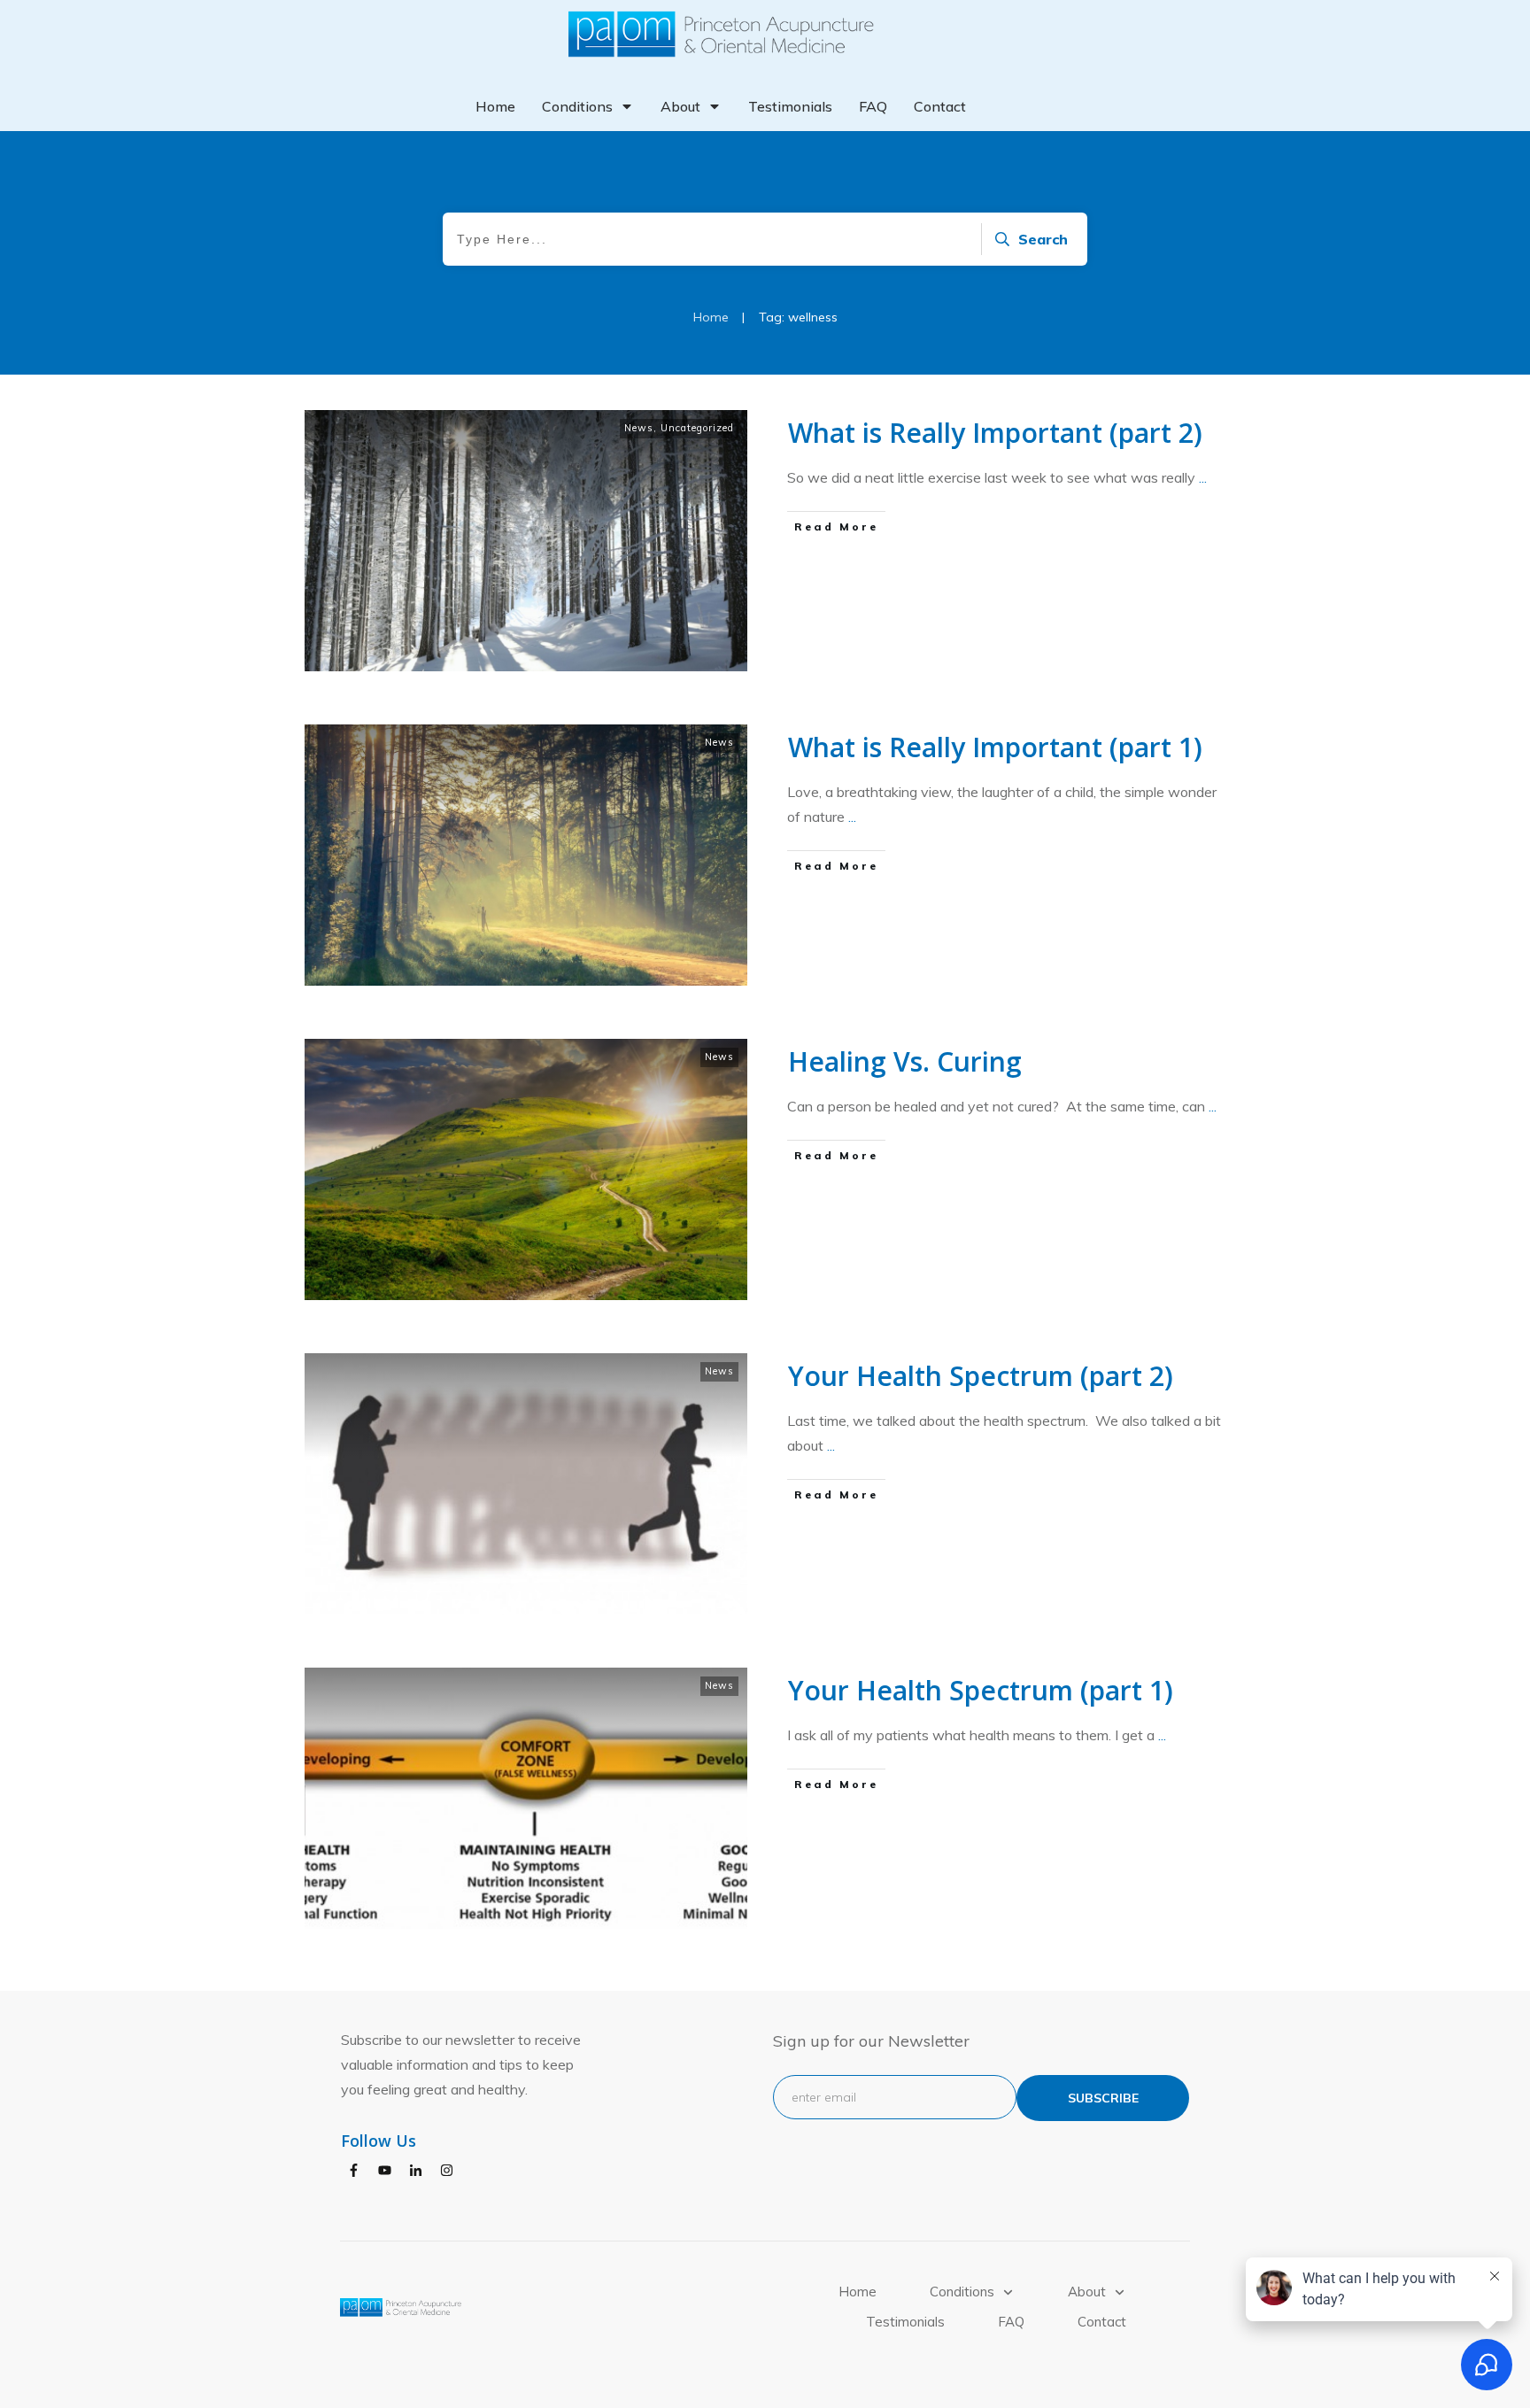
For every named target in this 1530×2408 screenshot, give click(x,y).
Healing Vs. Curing (905, 1061)
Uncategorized (697, 428)
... (1203, 477)
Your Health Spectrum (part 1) (981, 1690)
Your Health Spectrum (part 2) (981, 1376)
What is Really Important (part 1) (995, 747)
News (639, 428)
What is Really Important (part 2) (995, 433)
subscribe (1103, 2098)
